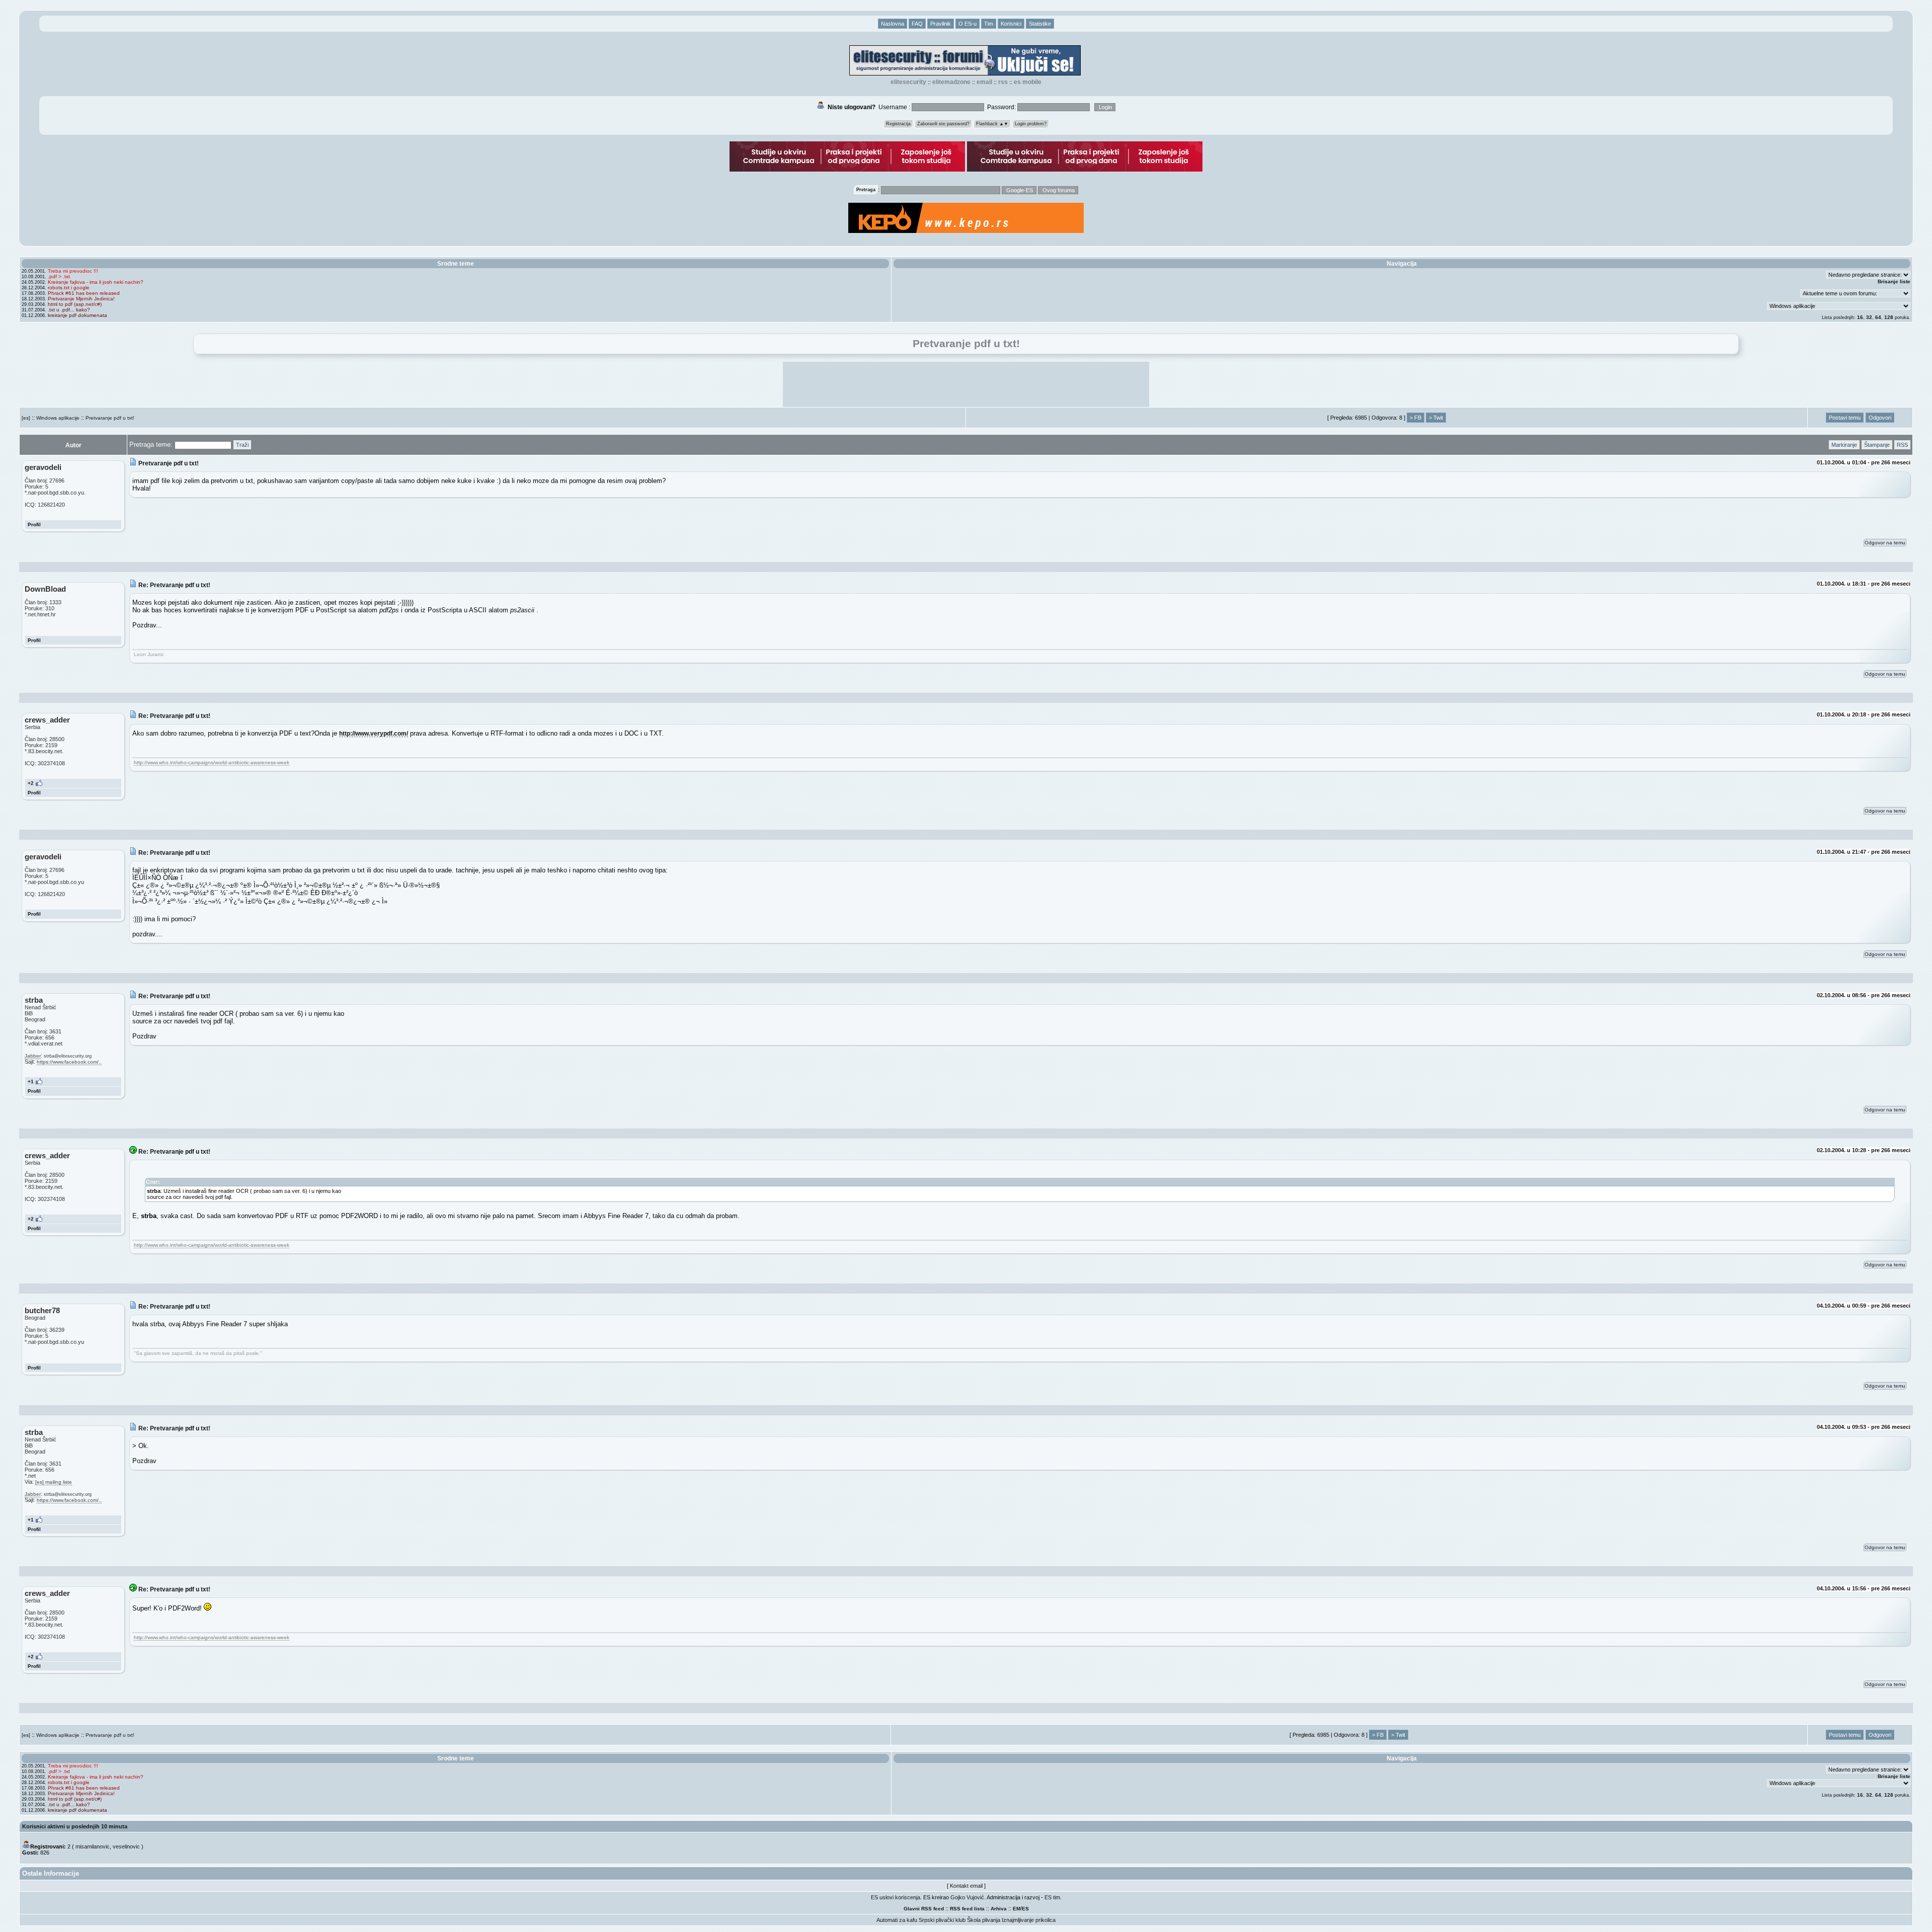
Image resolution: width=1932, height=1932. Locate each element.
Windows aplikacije (58, 418)
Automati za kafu (897, 1920)
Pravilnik (941, 24)
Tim (989, 24)
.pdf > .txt (59, 276)
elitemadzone (951, 82)
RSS (1003, 82)
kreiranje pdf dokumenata (77, 315)
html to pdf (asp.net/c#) (75, 304)
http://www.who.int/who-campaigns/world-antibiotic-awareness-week (212, 762)
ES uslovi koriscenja (896, 1897)
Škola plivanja (984, 1920)
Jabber (33, 1056)
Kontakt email (966, 1886)
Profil (34, 525)
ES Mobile (1028, 82)
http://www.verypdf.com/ (374, 733)
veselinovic (126, 1846)
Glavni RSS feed (924, 1909)
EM (1017, 1909)
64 (1878, 317)
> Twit (1436, 418)
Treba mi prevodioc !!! (73, 271)
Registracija (898, 124)
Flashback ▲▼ (992, 124)
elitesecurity (908, 82)
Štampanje (1877, 445)
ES (1025, 1909)
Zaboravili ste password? (943, 124)
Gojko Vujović (967, 1897)
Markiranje (1844, 445)
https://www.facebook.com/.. (69, 1062)
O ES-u (968, 24)
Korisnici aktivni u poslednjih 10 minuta (75, 1826)
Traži (242, 445)
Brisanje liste (1894, 281)
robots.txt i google (69, 288)
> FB (1416, 418)
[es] (26, 418)
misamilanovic (93, 1846)
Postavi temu (1845, 418)
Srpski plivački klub (942, 1920)
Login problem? (1031, 124)
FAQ (917, 24)
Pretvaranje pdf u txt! (110, 418)
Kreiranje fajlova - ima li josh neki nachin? (96, 282)
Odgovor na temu (1885, 543)
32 (1869, 317)
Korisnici (1011, 24)
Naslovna (893, 24)
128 (1889, 317)
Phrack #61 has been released (84, 293)
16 (1860, 317)
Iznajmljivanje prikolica (1029, 1920)
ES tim (1052, 1897)
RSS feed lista (967, 1909)
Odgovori (1880, 418)
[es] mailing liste (54, 1482)
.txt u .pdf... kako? (69, 310)
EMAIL (984, 82)
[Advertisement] (966, 384)
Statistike (1040, 24)
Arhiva (999, 1909)
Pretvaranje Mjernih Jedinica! (81, 299)
